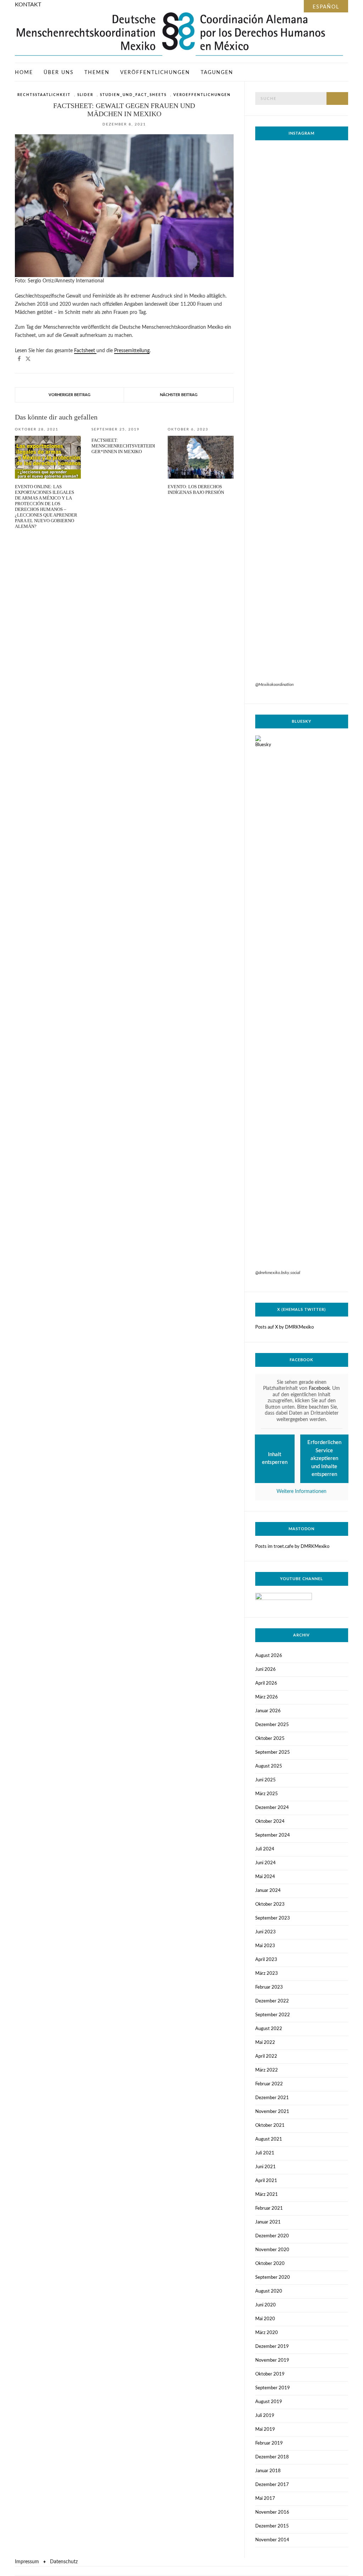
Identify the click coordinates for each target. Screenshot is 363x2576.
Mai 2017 (265, 2499)
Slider (85, 95)
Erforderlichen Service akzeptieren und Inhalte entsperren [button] (324, 1458)
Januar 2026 (268, 1711)
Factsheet (85, 351)
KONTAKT (28, 5)
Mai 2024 (265, 1877)
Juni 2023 (266, 1932)
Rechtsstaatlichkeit (44, 95)
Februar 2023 (269, 1987)
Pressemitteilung (132, 351)
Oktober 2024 (270, 1822)
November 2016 (272, 2512)
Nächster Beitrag (179, 395)
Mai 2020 (265, 2319)
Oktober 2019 (270, 2374)
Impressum (27, 2562)
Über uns (59, 73)
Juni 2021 (266, 2167)
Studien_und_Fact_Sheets (133, 95)
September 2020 (273, 2278)
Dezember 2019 (272, 2347)
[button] (19, 359)
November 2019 (272, 2360)
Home (24, 73)
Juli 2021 (265, 2153)
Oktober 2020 (270, 2264)
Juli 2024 (265, 1849)
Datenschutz (64, 2562)
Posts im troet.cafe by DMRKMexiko (292, 1547)
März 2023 (267, 1974)
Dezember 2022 (272, 2001)
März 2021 (267, 2195)
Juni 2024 (266, 1863)
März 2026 (267, 1697)
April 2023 (266, 1960)
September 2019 (273, 2388)
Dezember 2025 (272, 1725)
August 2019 (269, 2402)
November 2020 (272, 2250)
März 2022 (267, 2070)
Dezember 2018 (272, 2457)
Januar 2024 (268, 1891)
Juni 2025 (266, 1780)
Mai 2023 (265, 1946)
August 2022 (269, 2029)
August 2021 (269, 2139)
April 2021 (266, 2181)
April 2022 (266, 2056)
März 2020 (267, 2333)
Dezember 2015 (272, 2526)
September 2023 (273, 1918)
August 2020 (269, 2291)
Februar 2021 (269, 2208)
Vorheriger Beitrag (69, 395)
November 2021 (272, 2112)
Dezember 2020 (272, 2236)
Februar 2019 (269, 2443)
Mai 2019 (265, 2430)
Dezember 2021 (272, 2098)
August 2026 (269, 1656)
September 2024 (273, 1835)
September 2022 (273, 2015)
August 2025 (269, 1766)
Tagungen (217, 73)
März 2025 (267, 1794)
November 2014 (272, 2540)
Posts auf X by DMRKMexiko (284, 1327)
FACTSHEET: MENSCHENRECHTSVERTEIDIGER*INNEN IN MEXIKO (123, 446)
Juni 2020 (266, 2305)
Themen (97, 73)
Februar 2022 (269, 2084)
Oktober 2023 (270, 1904)
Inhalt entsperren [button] (275, 1459)
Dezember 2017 (272, 2485)
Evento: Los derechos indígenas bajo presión (196, 489)
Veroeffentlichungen (202, 95)
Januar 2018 (268, 2471)
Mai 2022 (265, 2043)
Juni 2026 (266, 1670)
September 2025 (273, 1752)
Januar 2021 (268, 2222)
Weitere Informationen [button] (301, 1492)
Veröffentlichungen (155, 73)
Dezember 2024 (272, 1808)
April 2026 (266, 1683)
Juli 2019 (265, 2416)
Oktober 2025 (270, 1739)
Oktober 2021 (270, 2126)
